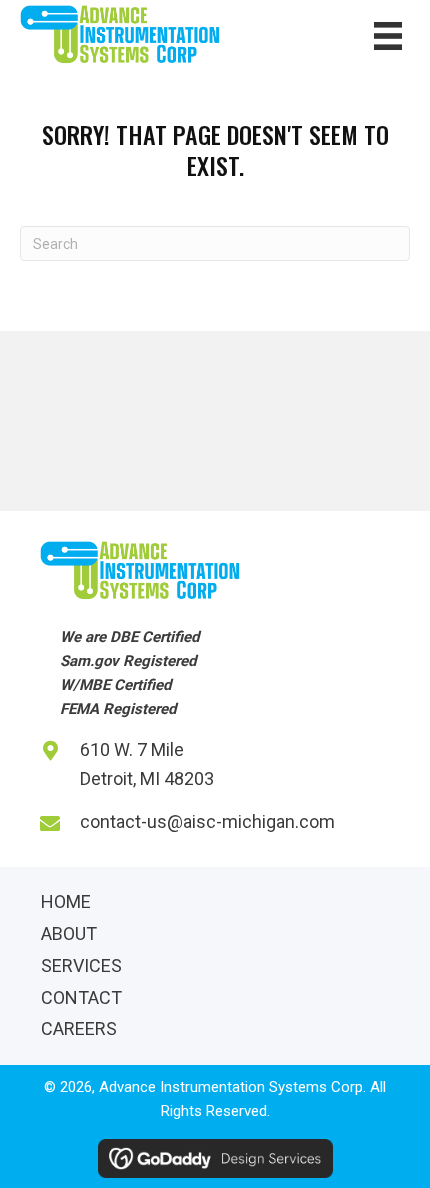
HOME (66, 901)
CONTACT (81, 997)
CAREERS (79, 1028)
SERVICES (81, 965)
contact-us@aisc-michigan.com (207, 821)
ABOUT (69, 933)
